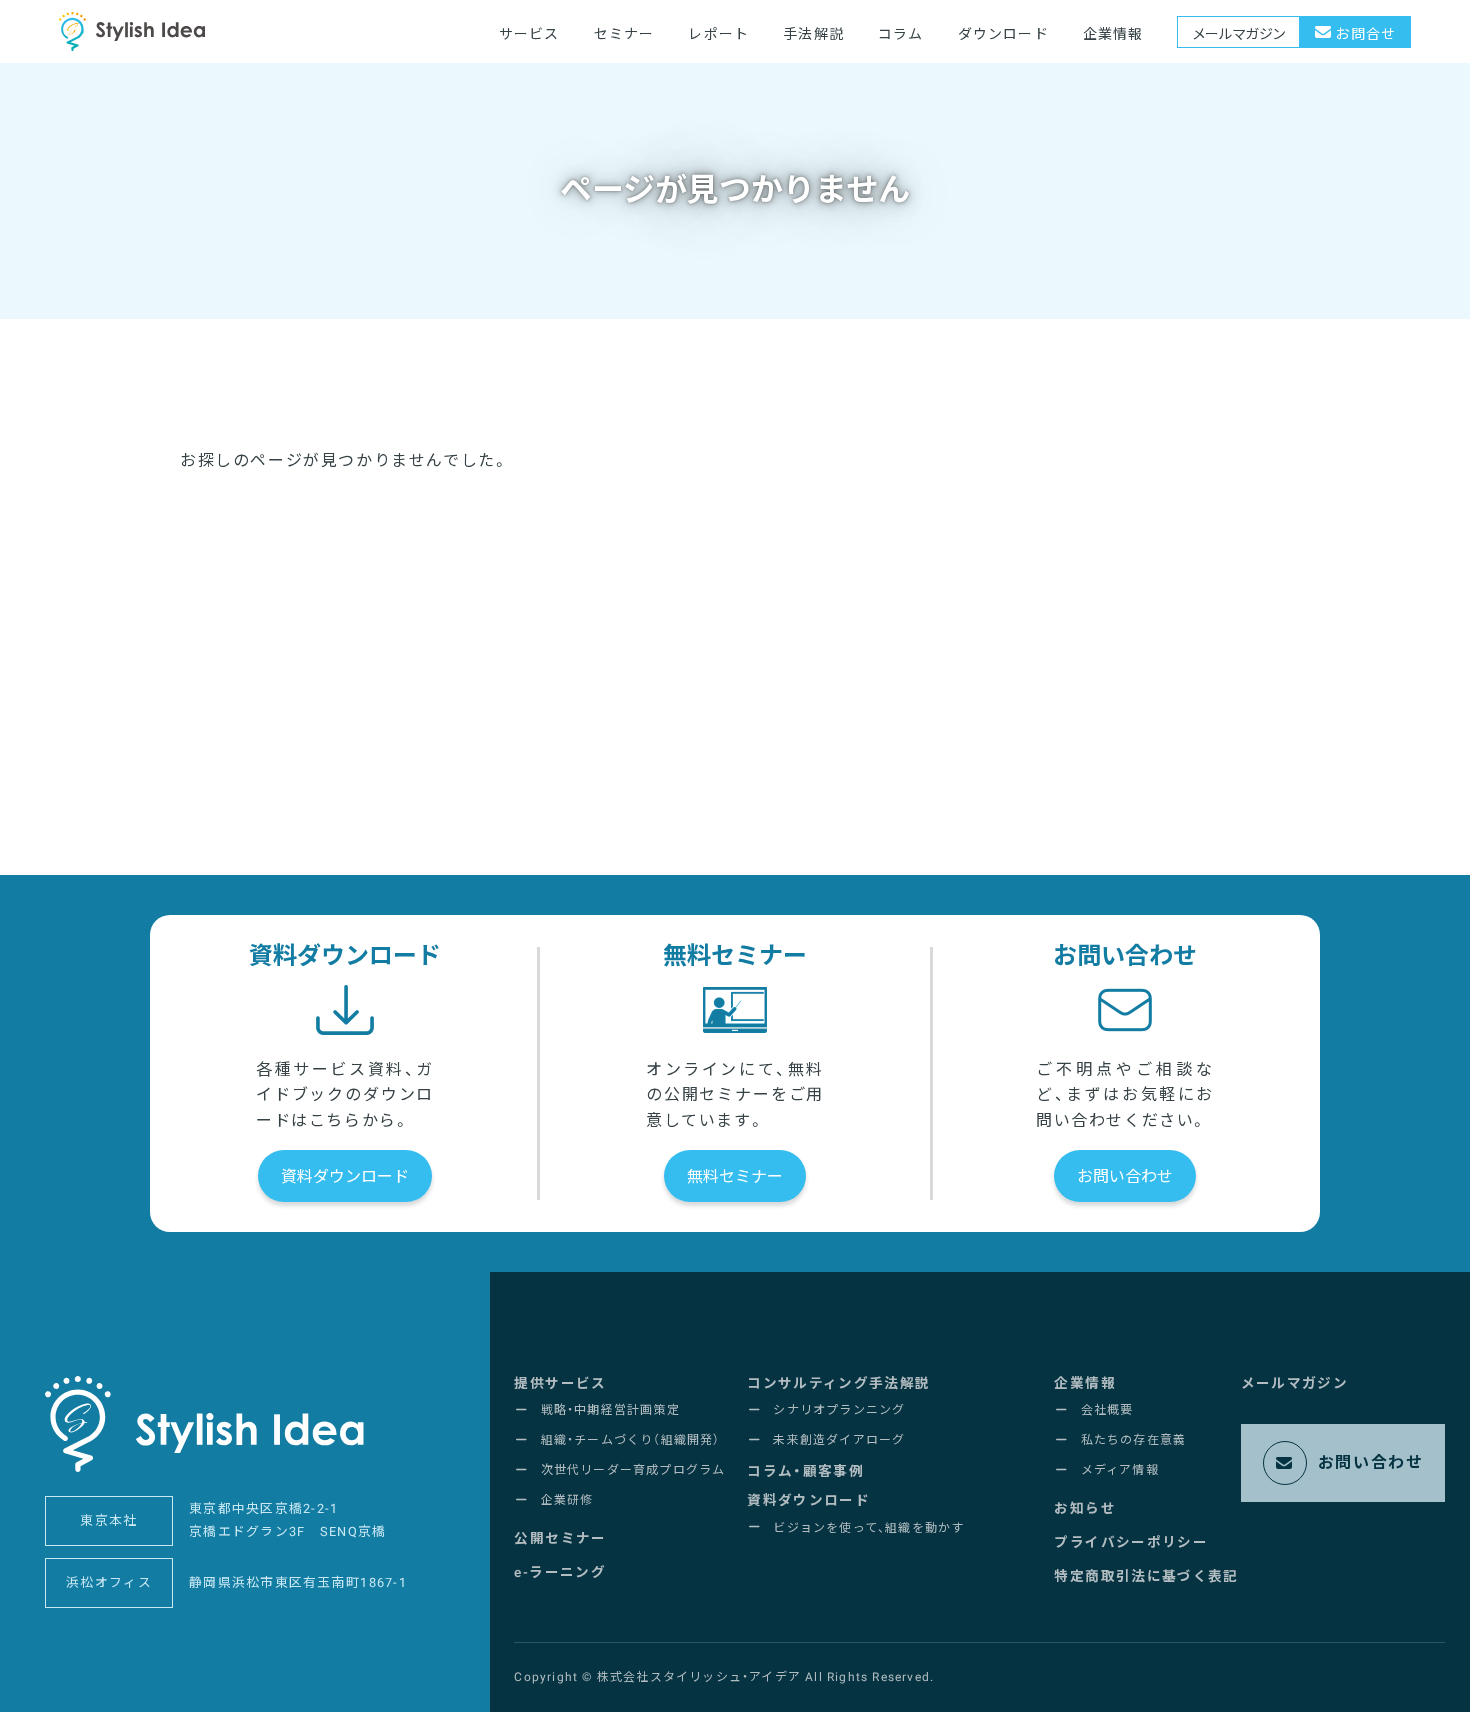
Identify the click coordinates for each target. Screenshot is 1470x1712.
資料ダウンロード (345, 1177)
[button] (560, 1384)
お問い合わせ (1125, 1177)
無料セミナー (735, 1177)
